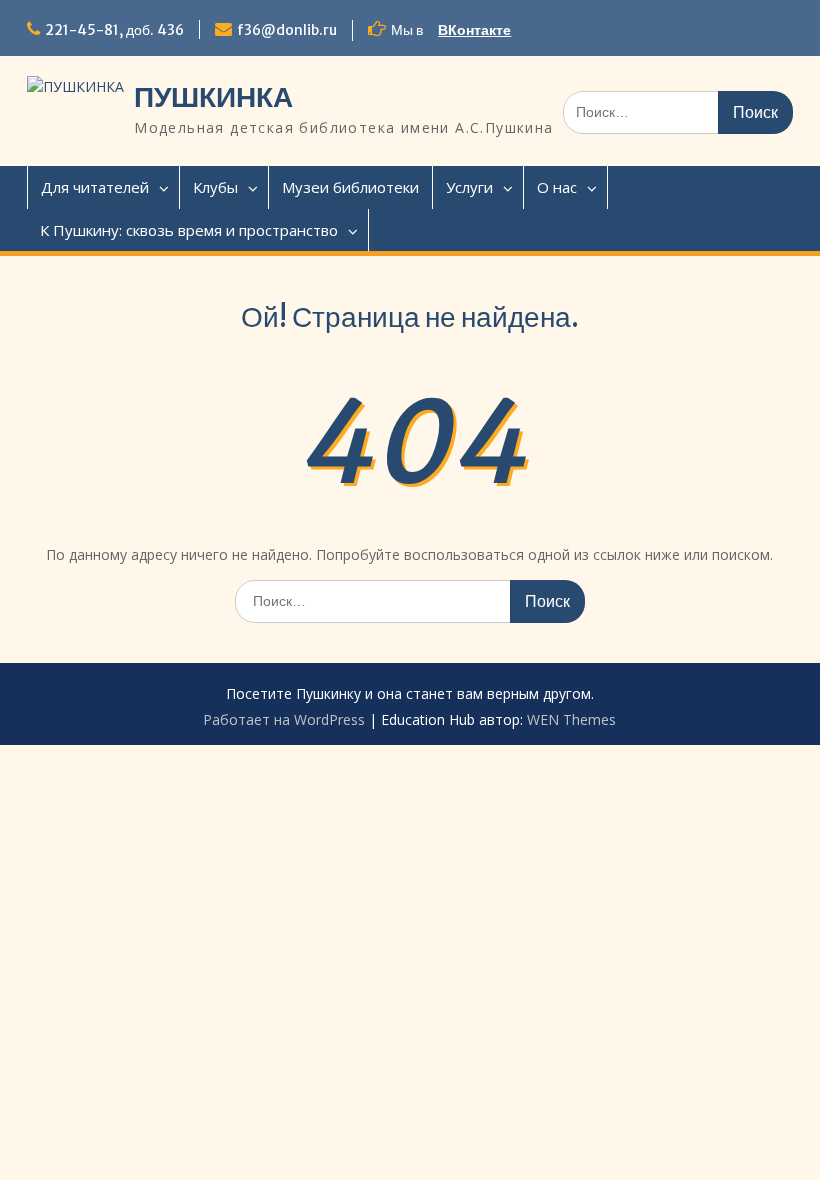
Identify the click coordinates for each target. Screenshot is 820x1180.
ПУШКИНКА (213, 97)
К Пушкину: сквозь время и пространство (189, 230)
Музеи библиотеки (350, 187)
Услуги (469, 187)
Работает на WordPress (284, 719)
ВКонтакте (474, 30)
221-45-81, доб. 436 (114, 30)
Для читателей (95, 187)
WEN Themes (571, 719)
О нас (557, 187)
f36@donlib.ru (287, 30)
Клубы (215, 187)
